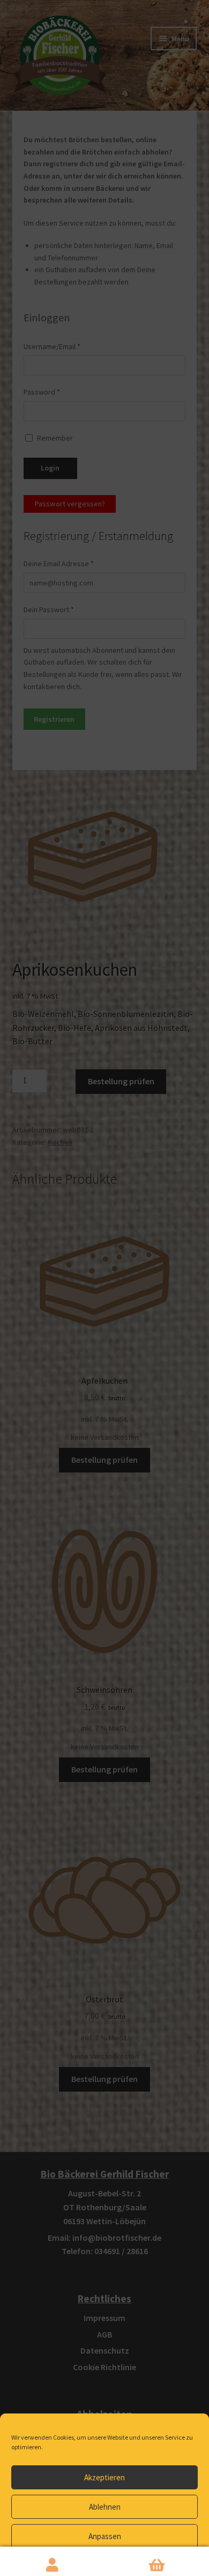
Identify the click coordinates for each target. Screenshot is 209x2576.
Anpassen (105, 2536)
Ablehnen (105, 2507)
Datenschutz (112, 2561)
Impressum (151, 2561)
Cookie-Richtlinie (66, 2561)
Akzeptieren (104, 2477)
